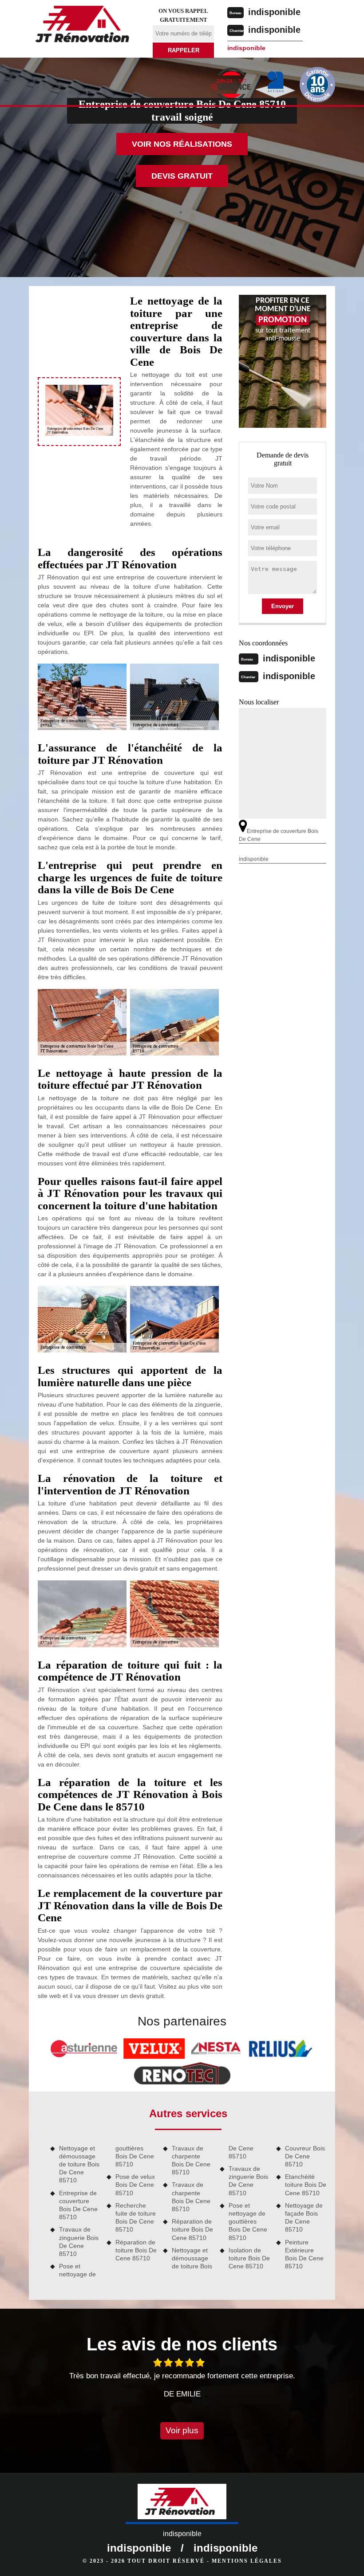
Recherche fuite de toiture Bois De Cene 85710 (136, 2218)
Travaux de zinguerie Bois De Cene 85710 (79, 2242)
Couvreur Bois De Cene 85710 (305, 2156)
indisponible (274, 12)
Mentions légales (247, 2561)
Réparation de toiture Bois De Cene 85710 (136, 2250)
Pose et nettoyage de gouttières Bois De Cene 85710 (248, 2222)
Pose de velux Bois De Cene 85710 (135, 2185)
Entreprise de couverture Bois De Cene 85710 (78, 2205)
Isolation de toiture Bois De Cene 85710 (249, 2258)
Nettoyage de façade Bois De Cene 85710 (304, 2218)
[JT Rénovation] (85, 26)
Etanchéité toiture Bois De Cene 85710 (306, 2185)
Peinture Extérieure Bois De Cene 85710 (304, 2254)
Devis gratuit (182, 176)
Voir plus (182, 2430)
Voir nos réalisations (182, 144)
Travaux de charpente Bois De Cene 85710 (191, 2160)
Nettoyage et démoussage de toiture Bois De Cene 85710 (79, 2164)
